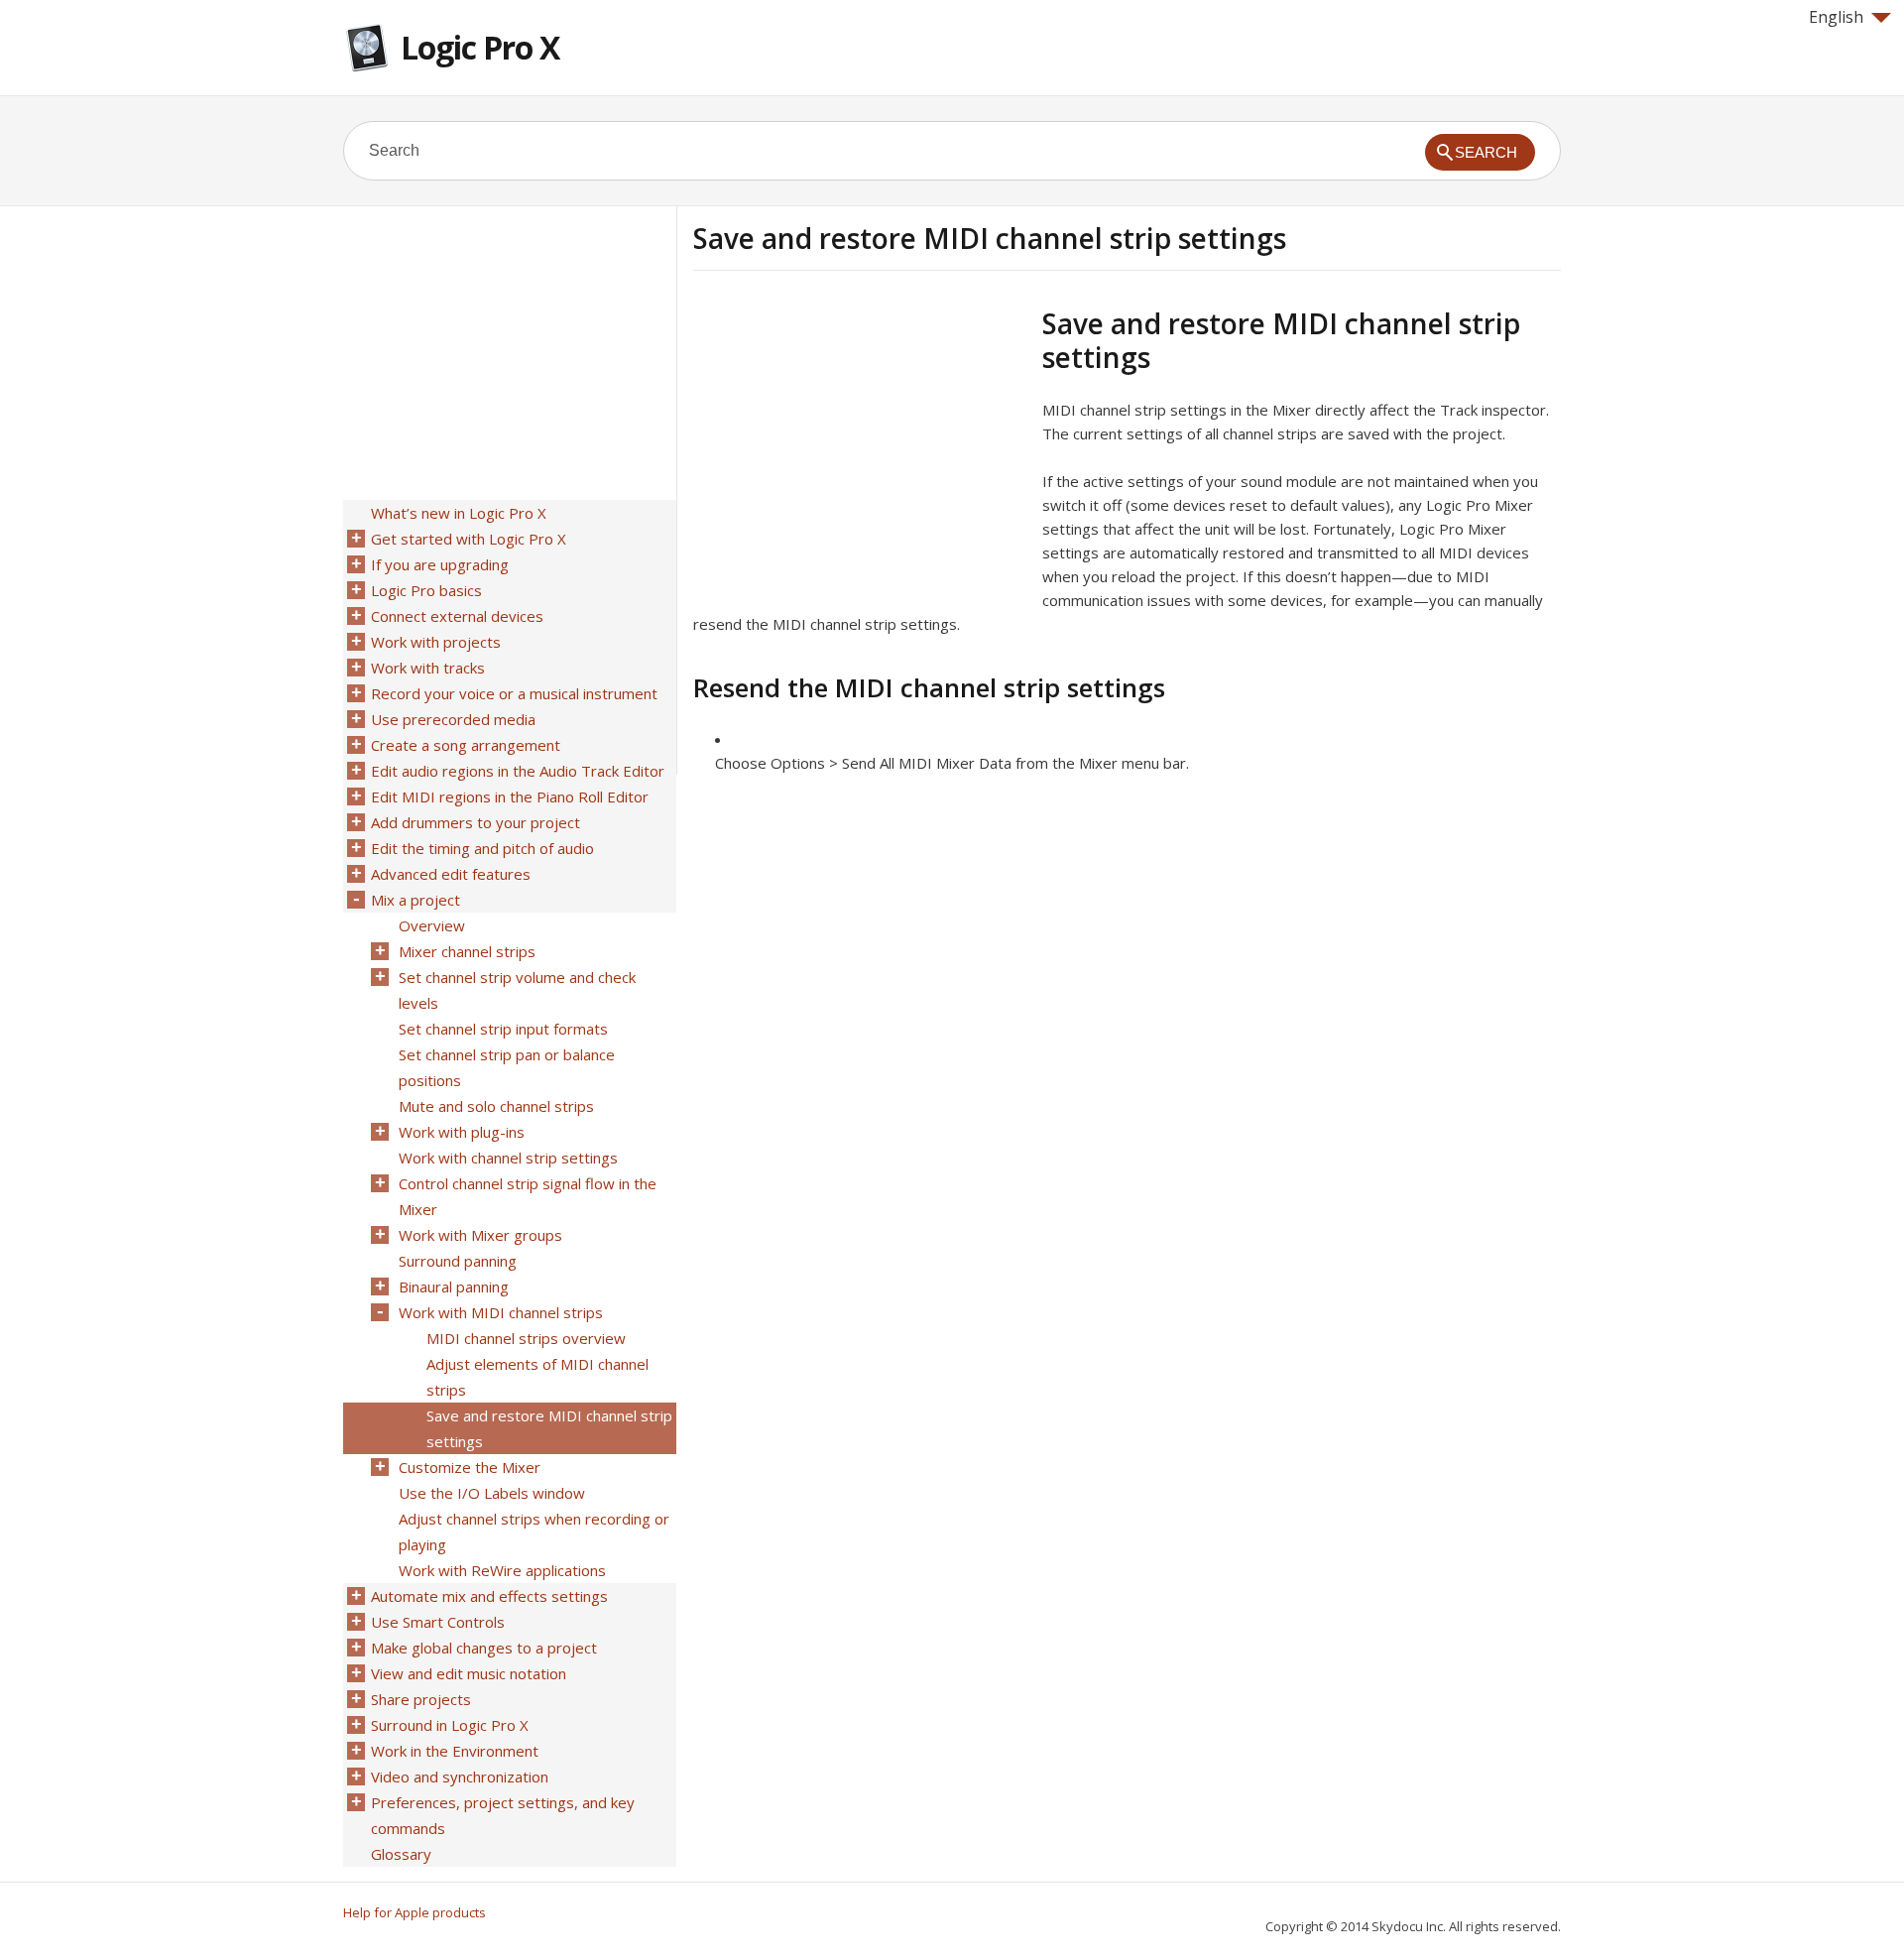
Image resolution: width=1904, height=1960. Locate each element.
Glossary (401, 1854)
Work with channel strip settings (508, 1158)
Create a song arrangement (466, 745)
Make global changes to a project (484, 1648)
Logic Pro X (480, 47)
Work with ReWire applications (502, 1570)
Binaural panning (454, 1286)
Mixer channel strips (467, 951)
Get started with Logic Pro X (469, 539)
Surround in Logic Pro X (450, 1725)
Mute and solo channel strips (496, 1106)
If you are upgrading (440, 564)
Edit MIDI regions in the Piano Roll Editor (510, 796)
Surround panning (458, 1261)
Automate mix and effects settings (489, 1596)
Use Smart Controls (438, 1622)
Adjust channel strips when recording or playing (534, 1531)
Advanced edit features (451, 874)
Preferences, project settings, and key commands (503, 1815)
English (1836, 17)
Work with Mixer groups (480, 1235)
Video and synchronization (460, 1776)
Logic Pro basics (426, 590)
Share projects (421, 1699)
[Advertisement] (860, 445)
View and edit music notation (469, 1673)
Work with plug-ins (462, 1132)
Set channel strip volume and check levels (517, 990)
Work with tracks (428, 668)
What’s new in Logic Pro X (459, 513)
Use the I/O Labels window (492, 1493)
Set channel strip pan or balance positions (507, 1067)
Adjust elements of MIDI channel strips (537, 1377)
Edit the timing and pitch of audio (482, 848)
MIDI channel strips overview (526, 1338)
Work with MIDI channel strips (501, 1312)
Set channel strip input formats (503, 1029)
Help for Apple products (415, 1912)
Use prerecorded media (453, 719)
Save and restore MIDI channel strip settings (549, 1428)
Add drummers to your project (476, 822)
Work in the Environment (455, 1751)
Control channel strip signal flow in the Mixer (528, 1196)
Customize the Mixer (470, 1467)
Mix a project (416, 900)
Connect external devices (457, 616)
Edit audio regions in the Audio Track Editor (518, 771)
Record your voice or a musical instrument (514, 693)
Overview (432, 925)
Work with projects (436, 642)
